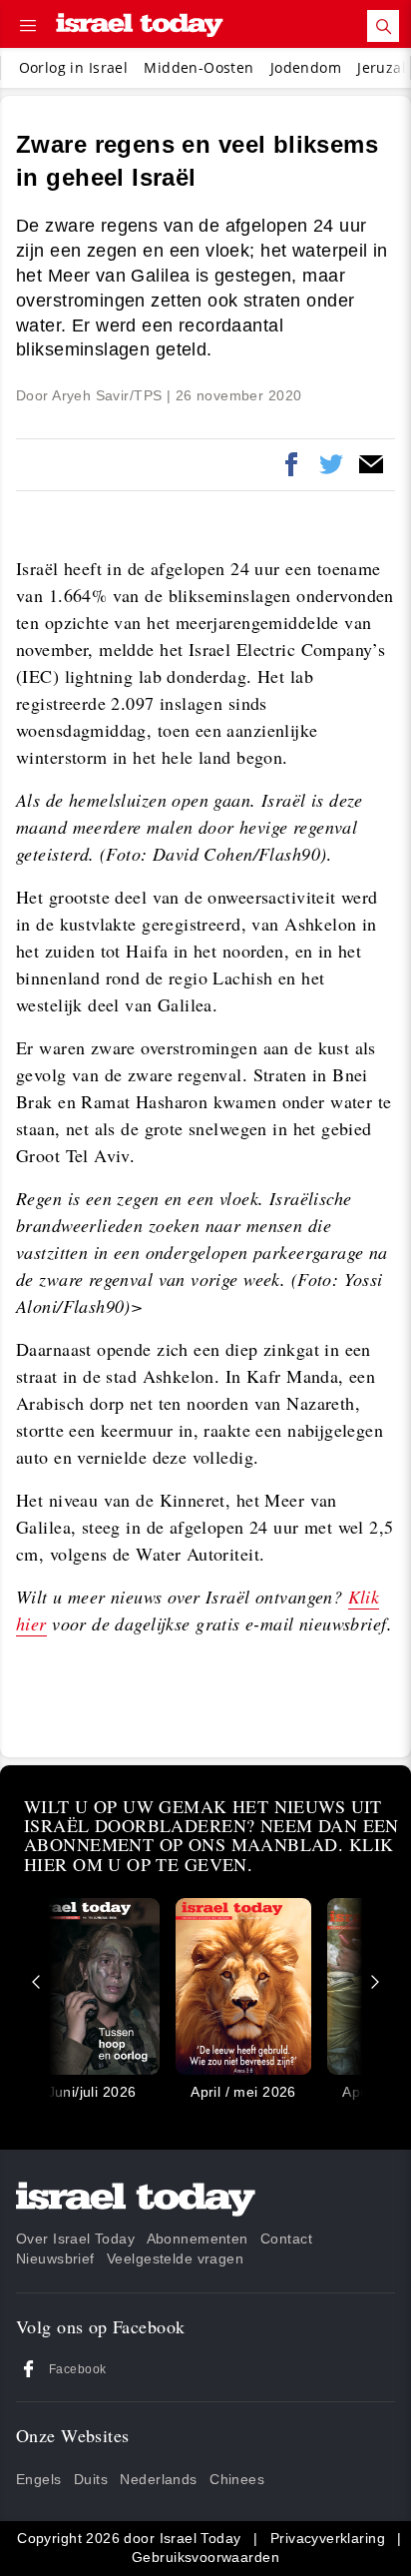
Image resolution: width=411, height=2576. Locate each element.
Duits (91, 2479)
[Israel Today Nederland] (140, 26)
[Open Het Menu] (28, 26)
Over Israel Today (75, 2239)
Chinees (237, 2479)
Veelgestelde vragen (175, 2258)
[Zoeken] (383, 26)
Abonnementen (198, 2239)
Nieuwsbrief (55, 2258)
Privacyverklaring (328, 2538)
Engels (39, 2479)
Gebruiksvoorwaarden (205, 2557)
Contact (286, 2239)
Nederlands (158, 2479)
